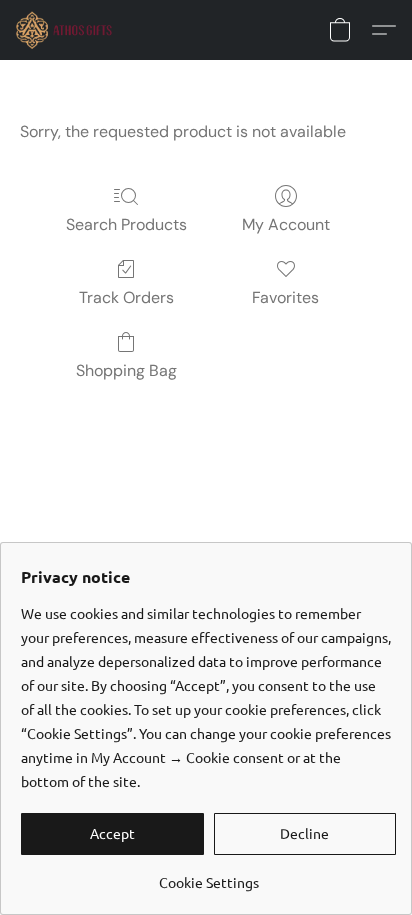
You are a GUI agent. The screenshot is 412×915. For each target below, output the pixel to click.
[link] (208, 874)
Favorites (285, 297)
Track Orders (126, 297)
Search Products (126, 224)
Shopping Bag (126, 370)
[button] (67, 30)
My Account (286, 224)
